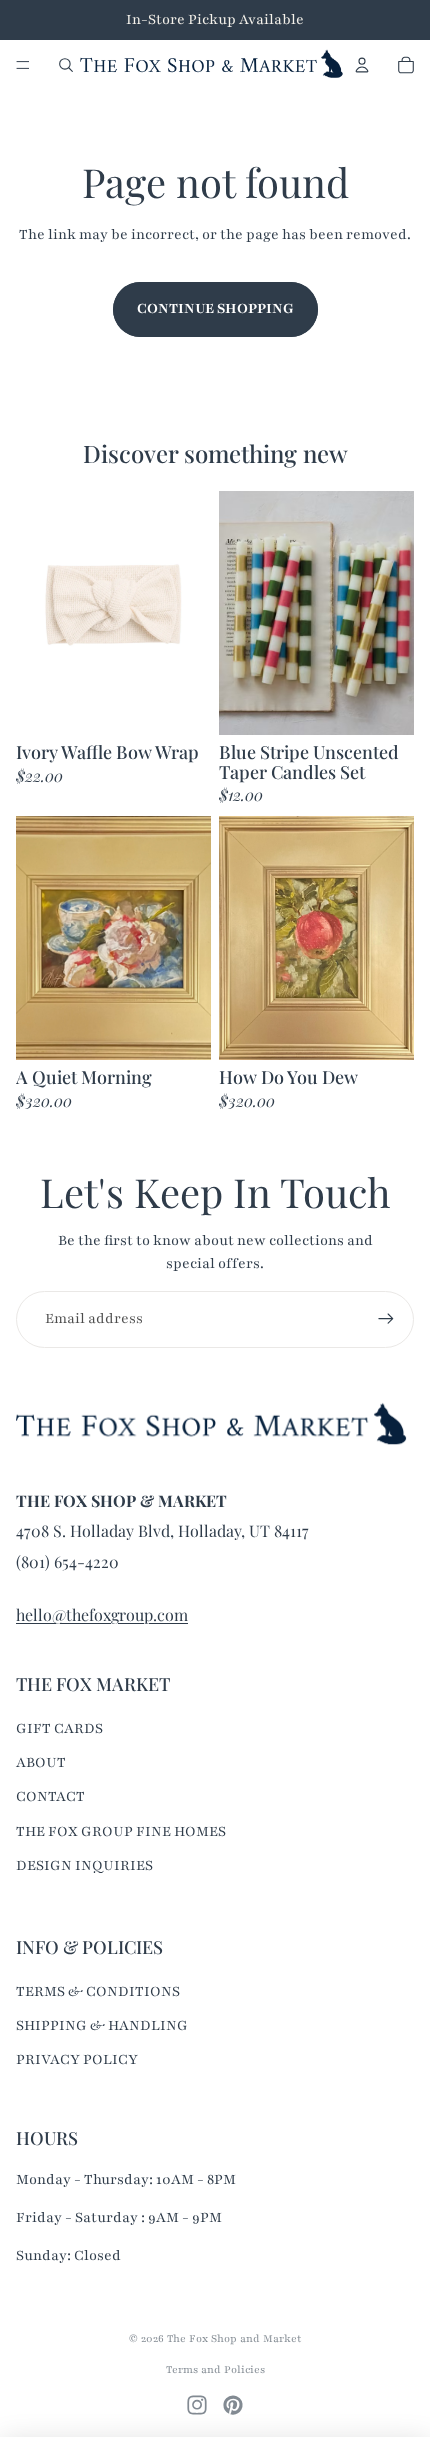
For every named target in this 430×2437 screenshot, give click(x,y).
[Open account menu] (362, 65)
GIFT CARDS (59, 1728)
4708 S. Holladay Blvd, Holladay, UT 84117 (162, 1530)
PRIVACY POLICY (77, 2059)
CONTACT (50, 1796)
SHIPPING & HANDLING (102, 2025)
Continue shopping (215, 308)
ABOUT (41, 1762)
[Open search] (66, 65)
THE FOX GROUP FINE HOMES (121, 1831)
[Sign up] (386, 1319)
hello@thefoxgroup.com (102, 1614)
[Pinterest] (233, 2405)
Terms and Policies (215, 2369)
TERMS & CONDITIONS (98, 1991)
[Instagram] (197, 2405)
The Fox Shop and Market (234, 2338)
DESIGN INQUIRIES (84, 1865)
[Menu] (23, 65)
